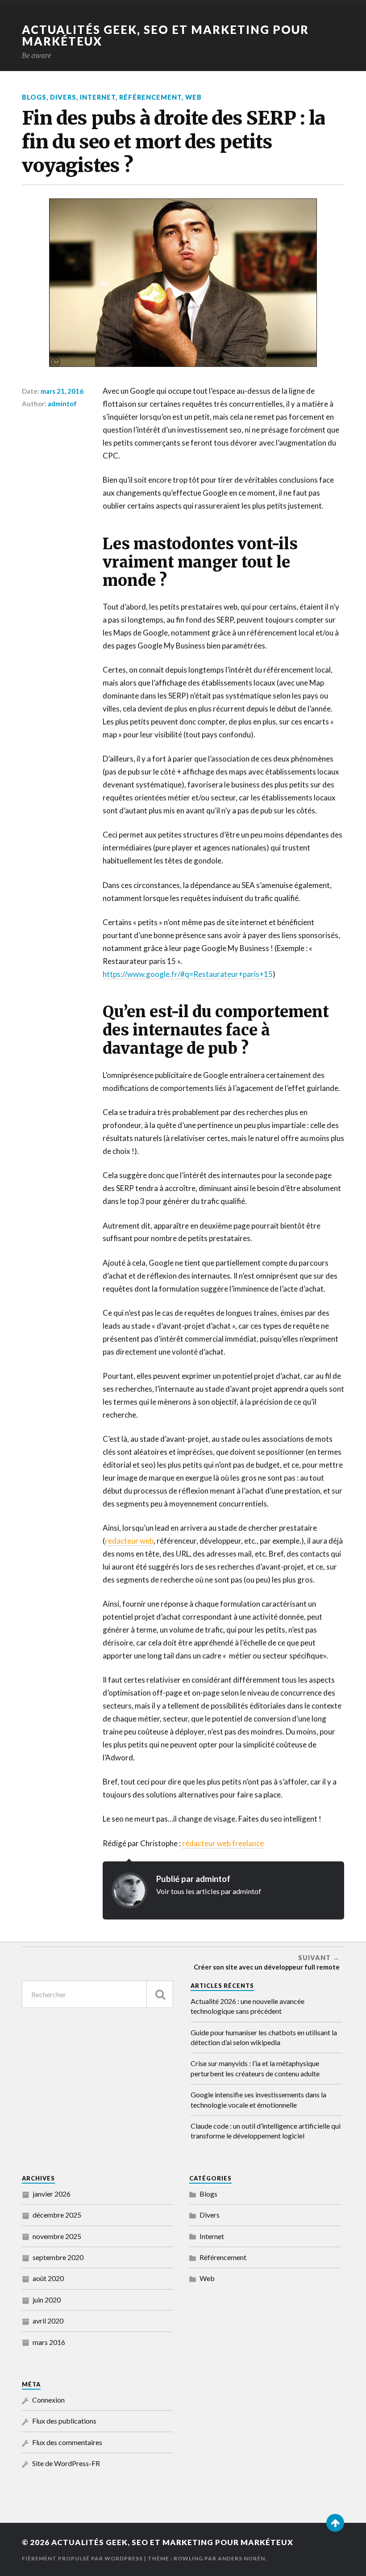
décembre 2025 (57, 2215)
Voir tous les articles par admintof (209, 1891)
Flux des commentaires (67, 2442)
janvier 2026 (52, 2194)
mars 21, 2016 (62, 391)
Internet (98, 97)
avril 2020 (48, 2321)
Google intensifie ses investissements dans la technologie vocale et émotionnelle (258, 2099)
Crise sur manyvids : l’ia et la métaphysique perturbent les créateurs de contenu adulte (255, 2068)
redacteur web (129, 1541)
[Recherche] (160, 1994)
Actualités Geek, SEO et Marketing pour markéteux (165, 35)
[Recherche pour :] (98, 1994)
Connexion (48, 2400)
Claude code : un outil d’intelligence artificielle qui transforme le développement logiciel (266, 2131)
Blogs (34, 97)
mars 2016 (49, 2342)
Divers (63, 97)
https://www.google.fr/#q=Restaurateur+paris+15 (188, 974)
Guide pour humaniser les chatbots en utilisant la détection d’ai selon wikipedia (264, 2037)
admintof (62, 404)
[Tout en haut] (335, 2523)
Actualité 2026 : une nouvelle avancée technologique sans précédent (247, 2006)
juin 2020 (47, 2300)
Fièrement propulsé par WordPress (82, 2558)
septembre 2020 (58, 2257)
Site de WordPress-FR (66, 2463)
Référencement (150, 97)
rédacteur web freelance (223, 1843)
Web (193, 97)
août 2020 (48, 2278)
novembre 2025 (57, 2236)
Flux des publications (64, 2421)
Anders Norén (241, 2558)
